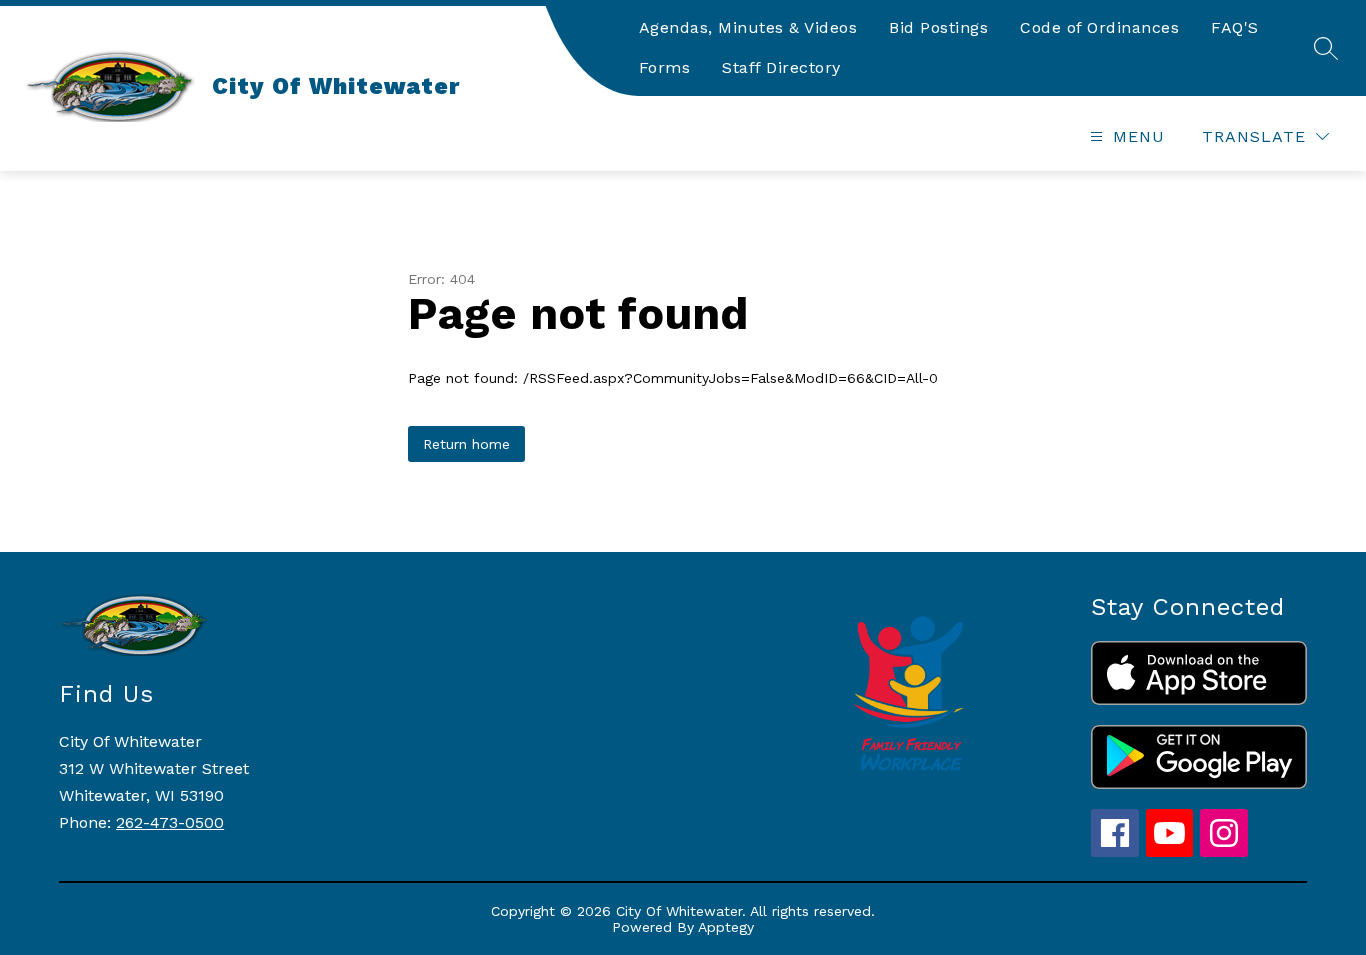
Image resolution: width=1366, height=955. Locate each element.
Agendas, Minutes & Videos (748, 27)
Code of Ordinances (1099, 27)
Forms (665, 67)
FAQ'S (1235, 27)
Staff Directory (781, 67)
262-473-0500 (170, 822)
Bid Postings (938, 27)
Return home (466, 444)
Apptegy (726, 927)
